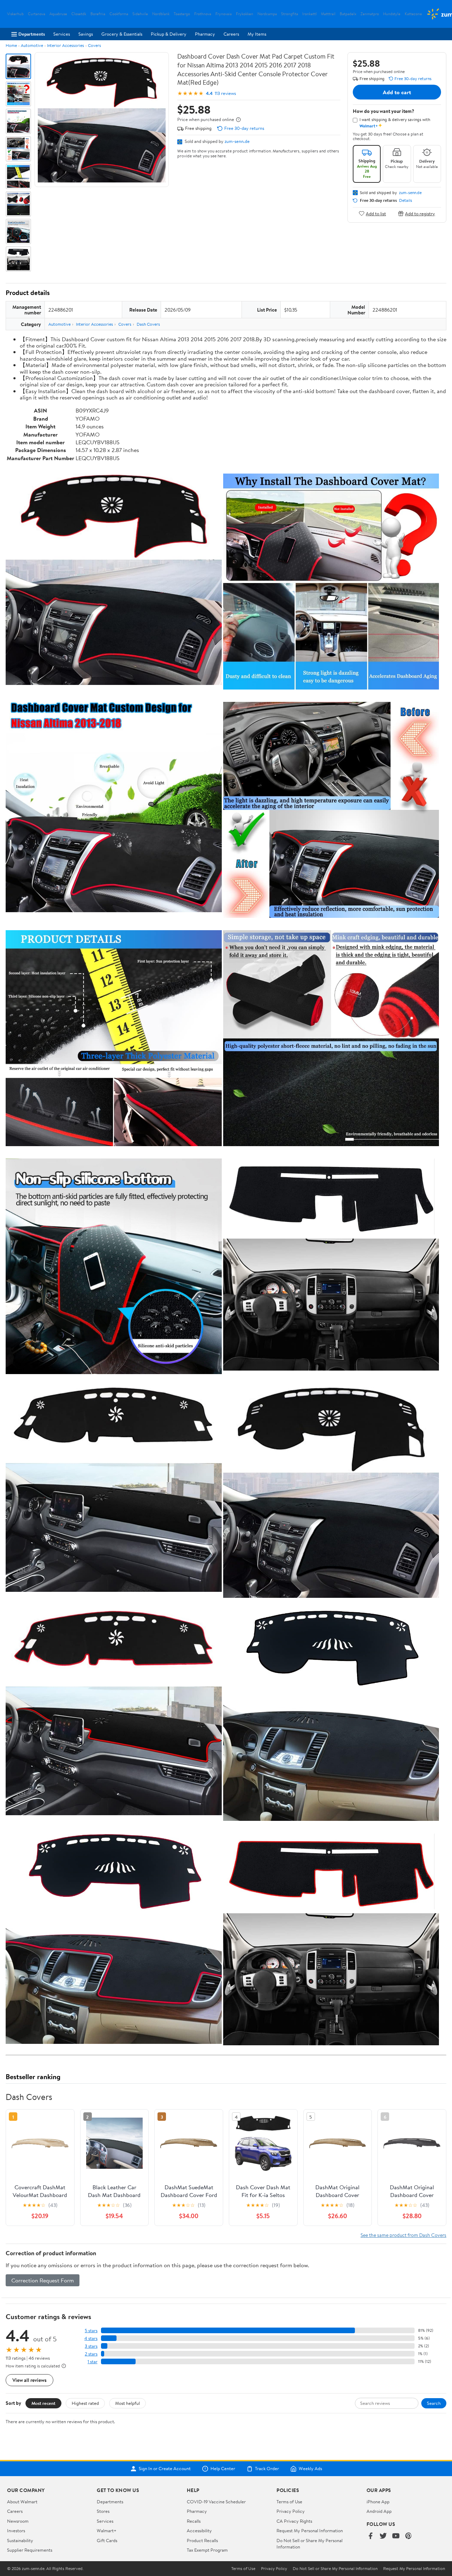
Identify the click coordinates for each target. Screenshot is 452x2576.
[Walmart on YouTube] (396, 2536)
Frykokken (245, 14)
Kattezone (413, 14)
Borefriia (98, 14)
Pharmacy (205, 34)
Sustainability (20, 2540)
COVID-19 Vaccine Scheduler (216, 2502)
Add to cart (397, 92)
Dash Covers (148, 324)
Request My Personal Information (310, 2530)
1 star (93, 2362)
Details (406, 200)
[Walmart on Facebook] (370, 2536)
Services (62, 34)
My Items (257, 34)
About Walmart (22, 2502)
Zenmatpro (370, 14)
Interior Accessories (66, 45)
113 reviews (225, 93)
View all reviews (29, 2380)
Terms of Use (289, 2502)
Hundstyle (392, 14)
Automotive (32, 45)
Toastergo (182, 14)
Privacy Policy (291, 2511)
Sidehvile (140, 14)
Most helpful (127, 2403)
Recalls (194, 2521)
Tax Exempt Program (207, 2550)
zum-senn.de (237, 141)
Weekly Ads (310, 2469)
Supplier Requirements (30, 2550)
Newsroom (18, 2521)
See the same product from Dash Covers (403, 2235)
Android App (379, 2511)
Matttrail (328, 14)
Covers (94, 45)
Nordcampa (267, 14)
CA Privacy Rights (294, 2521)
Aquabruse (58, 14)
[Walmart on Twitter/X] (383, 2536)
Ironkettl (310, 14)
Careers (231, 34)
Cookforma (119, 14)
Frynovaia (224, 14)
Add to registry (420, 213)
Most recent (43, 2403)
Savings (86, 34)
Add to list (376, 213)
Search (434, 2403)
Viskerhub (15, 14)
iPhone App (378, 2502)
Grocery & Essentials (122, 34)
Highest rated (85, 2403)
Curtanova (37, 14)
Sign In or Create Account (165, 2469)
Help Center (223, 2469)
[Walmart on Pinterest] (409, 2536)
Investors (16, 2530)
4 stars (91, 2338)
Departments (32, 34)
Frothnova (203, 14)
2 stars (91, 2354)
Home (11, 45)
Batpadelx (348, 14)
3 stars (91, 2346)
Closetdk (79, 14)
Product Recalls (202, 2540)
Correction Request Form (43, 2280)
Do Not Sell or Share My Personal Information (335, 2569)
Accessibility (199, 2530)
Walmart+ (107, 2530)
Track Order (267, 2469)
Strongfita (290, 14)
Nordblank (161, 14)
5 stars (91, 2331)
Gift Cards (107, 2540)
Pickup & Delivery (169, 34)
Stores (103, 2511)
